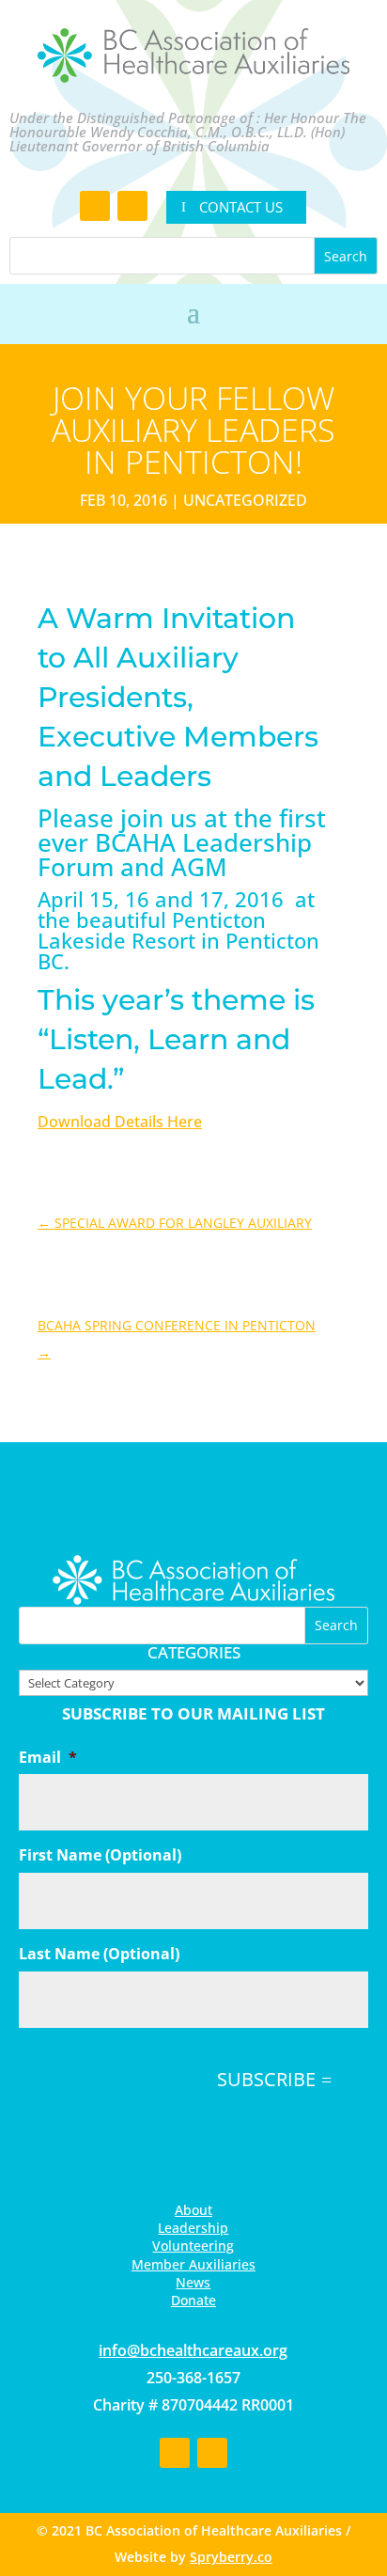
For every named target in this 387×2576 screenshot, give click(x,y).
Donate (193, 2300)
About (193, 2210)
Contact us (241, 207)
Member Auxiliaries (193, 2264)
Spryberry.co (231, 2557)
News (193, 2282)
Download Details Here (120, 1122)
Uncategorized (245, 500)
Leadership (193, 2228)
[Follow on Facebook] (95, 206)
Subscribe (266, 2079)
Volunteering (193, 2246)
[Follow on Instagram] (132, 206)
